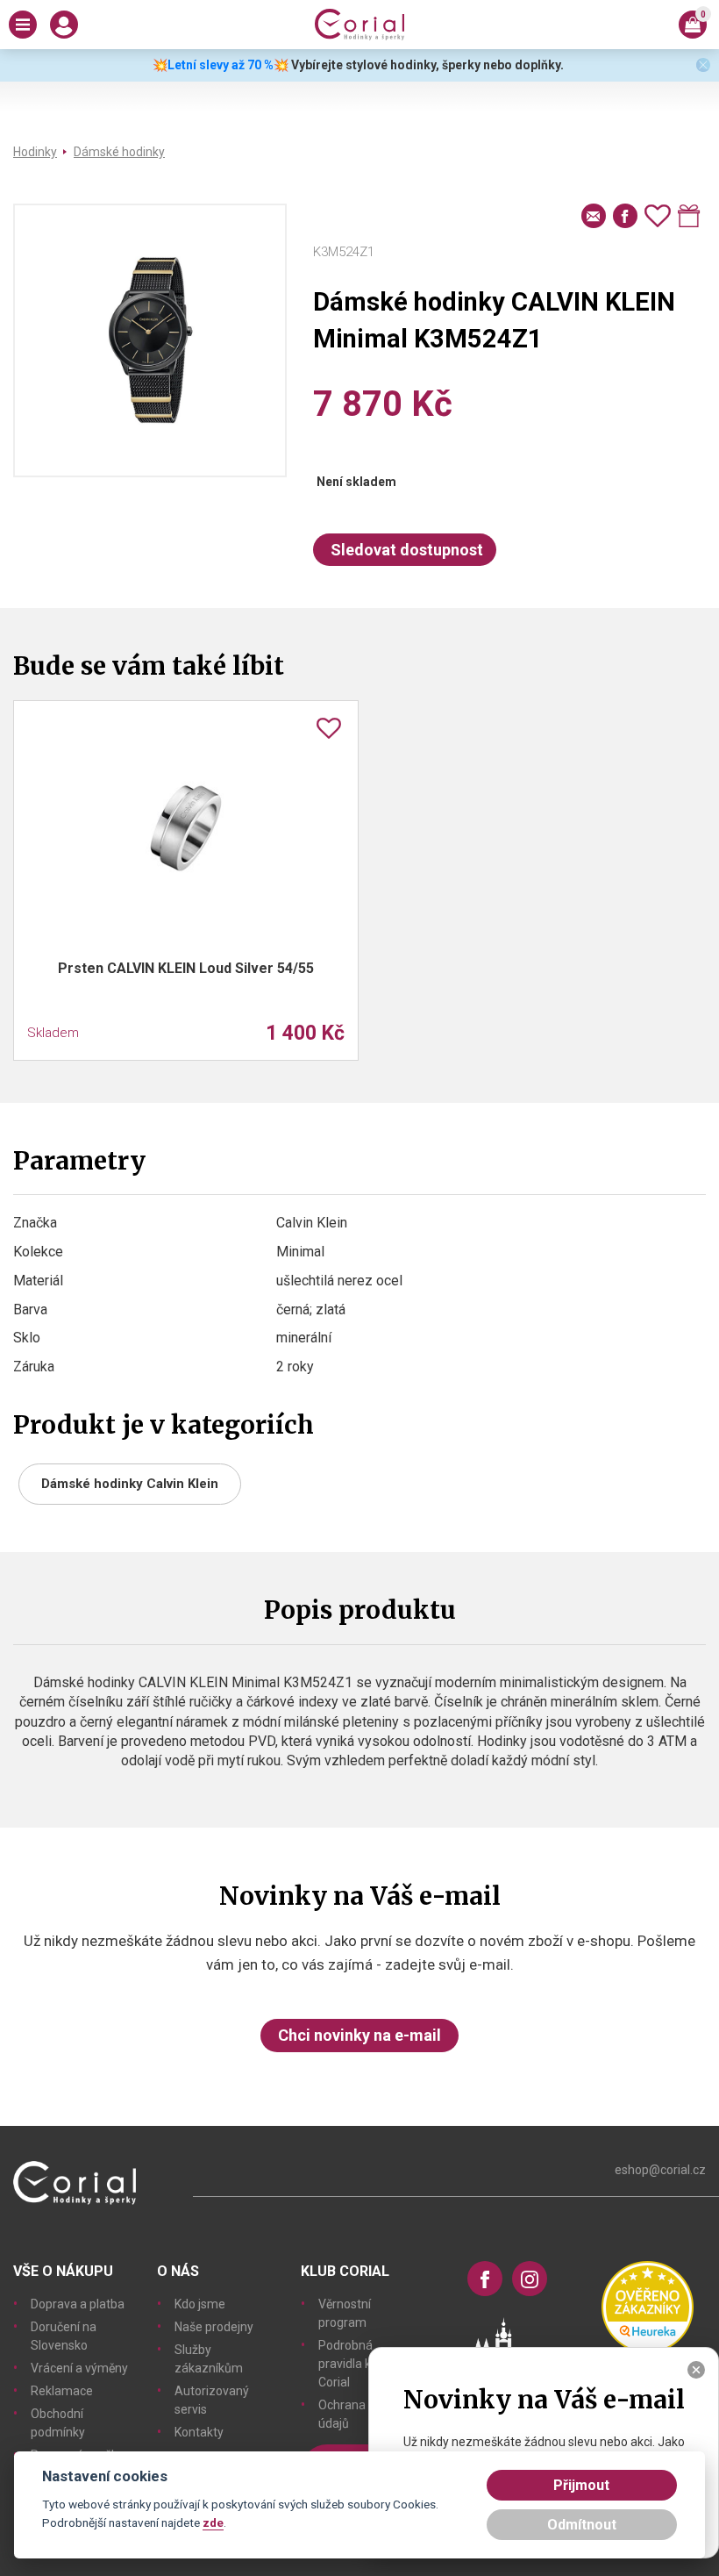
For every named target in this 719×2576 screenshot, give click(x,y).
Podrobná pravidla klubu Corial (356, 2364)
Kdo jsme (200, 2304)
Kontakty (199, 2432)
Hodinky (35, 152)
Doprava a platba (78, 2304)
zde (213, 2522)
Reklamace (62, 2391)
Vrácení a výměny (79, 2368)
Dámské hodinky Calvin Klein (130, 1484)
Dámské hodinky (119, 152)
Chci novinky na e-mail (359, 2035)
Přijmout (581, 2485)
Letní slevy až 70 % (221, 65)
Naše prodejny (214, 2327)
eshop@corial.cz (660, 2170)
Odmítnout (582, 2525)
